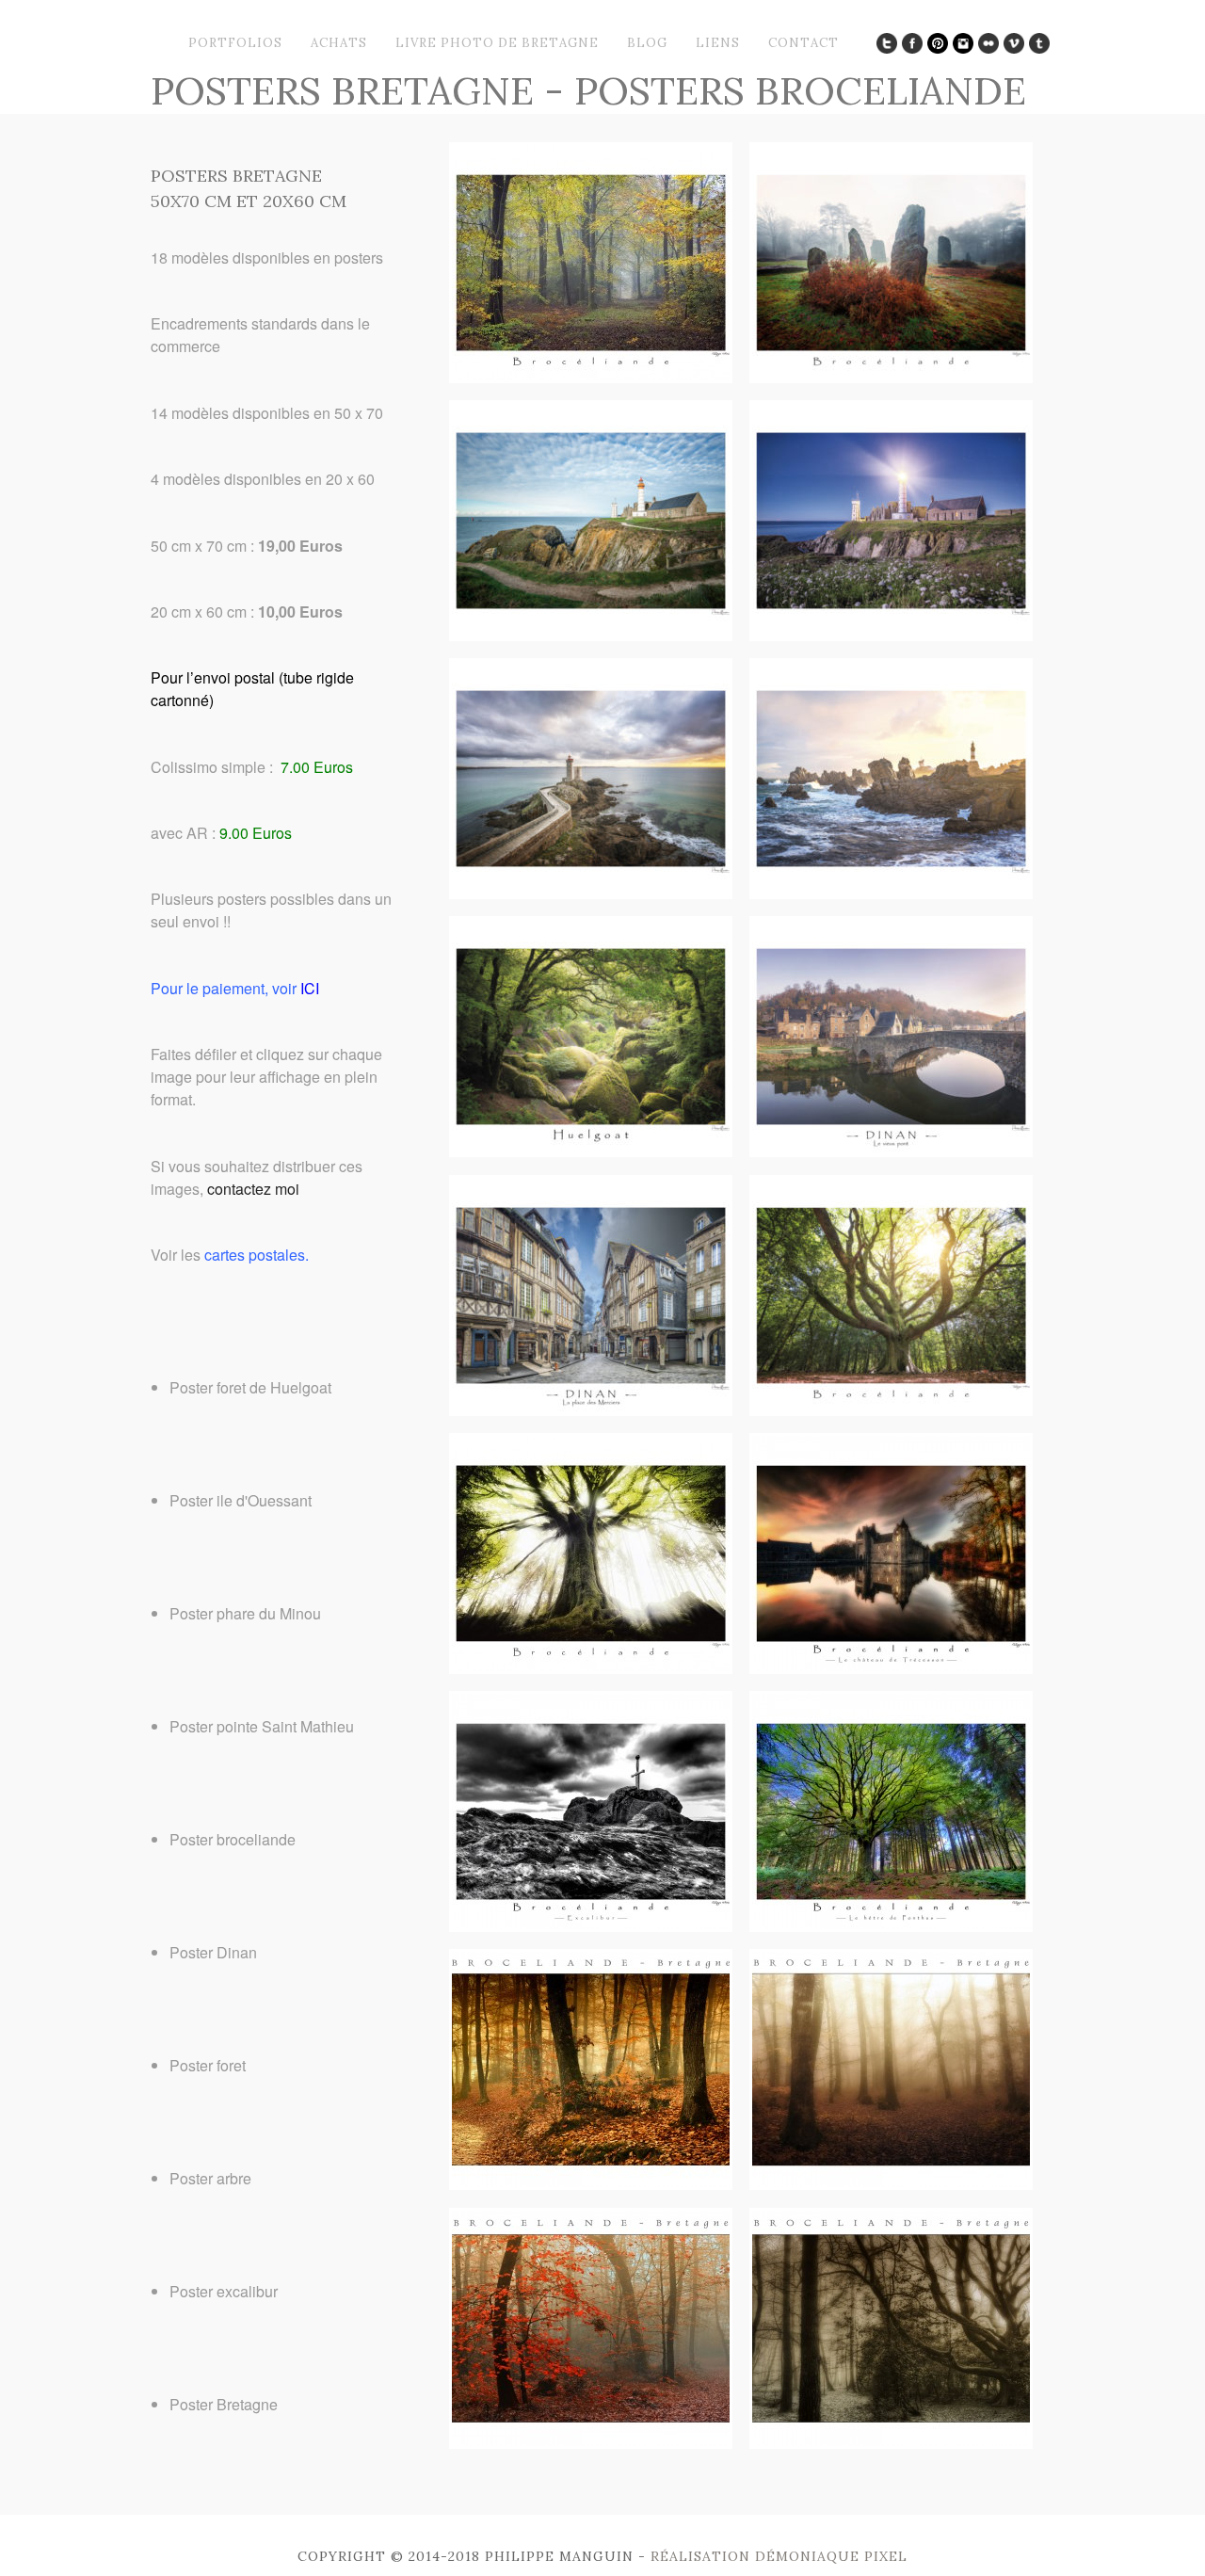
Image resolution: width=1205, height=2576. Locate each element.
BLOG (647, 43)
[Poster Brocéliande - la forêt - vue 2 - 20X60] (891, 2184)
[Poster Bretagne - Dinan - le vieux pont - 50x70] (891, 1151)
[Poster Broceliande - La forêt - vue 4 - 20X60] (891, 2443)
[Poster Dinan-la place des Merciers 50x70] (591, 1410)
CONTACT (803, 43)
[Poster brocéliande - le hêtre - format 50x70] (891, 1410)
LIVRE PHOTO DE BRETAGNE (497, 43)
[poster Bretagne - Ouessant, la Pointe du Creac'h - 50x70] (891, 893)
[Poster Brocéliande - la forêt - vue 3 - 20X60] (591, 2443)
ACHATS (339, 43)
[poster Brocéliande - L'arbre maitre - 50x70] (591, 1668)
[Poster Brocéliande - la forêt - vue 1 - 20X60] (591, 2184)
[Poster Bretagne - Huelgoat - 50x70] (591, 1151)
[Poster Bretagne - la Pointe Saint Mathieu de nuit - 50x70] (891, 635)
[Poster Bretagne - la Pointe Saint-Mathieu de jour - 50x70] (591, 635)
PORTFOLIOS (235, 43)
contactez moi (253, 1189)
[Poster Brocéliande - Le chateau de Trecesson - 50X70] (891, 1668)
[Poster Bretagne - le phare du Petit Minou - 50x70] (591, 893)
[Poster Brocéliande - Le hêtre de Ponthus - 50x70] (891, 1926)
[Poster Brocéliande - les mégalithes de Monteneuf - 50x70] (891, 377)
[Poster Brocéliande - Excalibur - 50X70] (591, 1926)
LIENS (718, 43)
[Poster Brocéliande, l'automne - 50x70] (591, 377)
